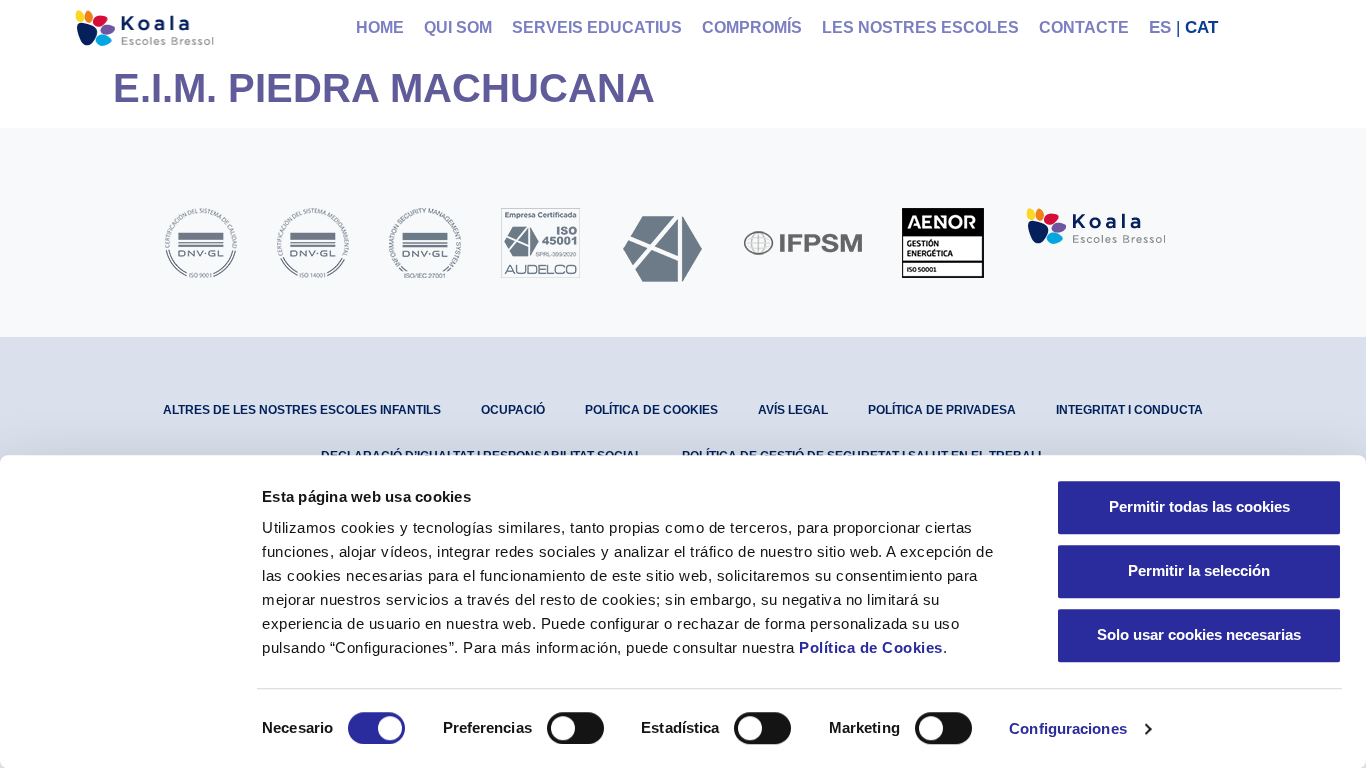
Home (380, 27)
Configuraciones (1068, 728)
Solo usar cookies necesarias (1199, 634)
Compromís (752, 27)
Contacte (1084, 27)
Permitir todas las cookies (1199, 506)
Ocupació (513, 410)
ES (1160, 27)
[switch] (575, 728)
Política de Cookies (871, 647)
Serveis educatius (597, 27)
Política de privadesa (942, 410)
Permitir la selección (1199, 570)
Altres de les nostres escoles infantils (302, 410)
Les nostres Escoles (920, 27)
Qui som (458, 27)
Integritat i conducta (1129, 410)
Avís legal (793, 410)
